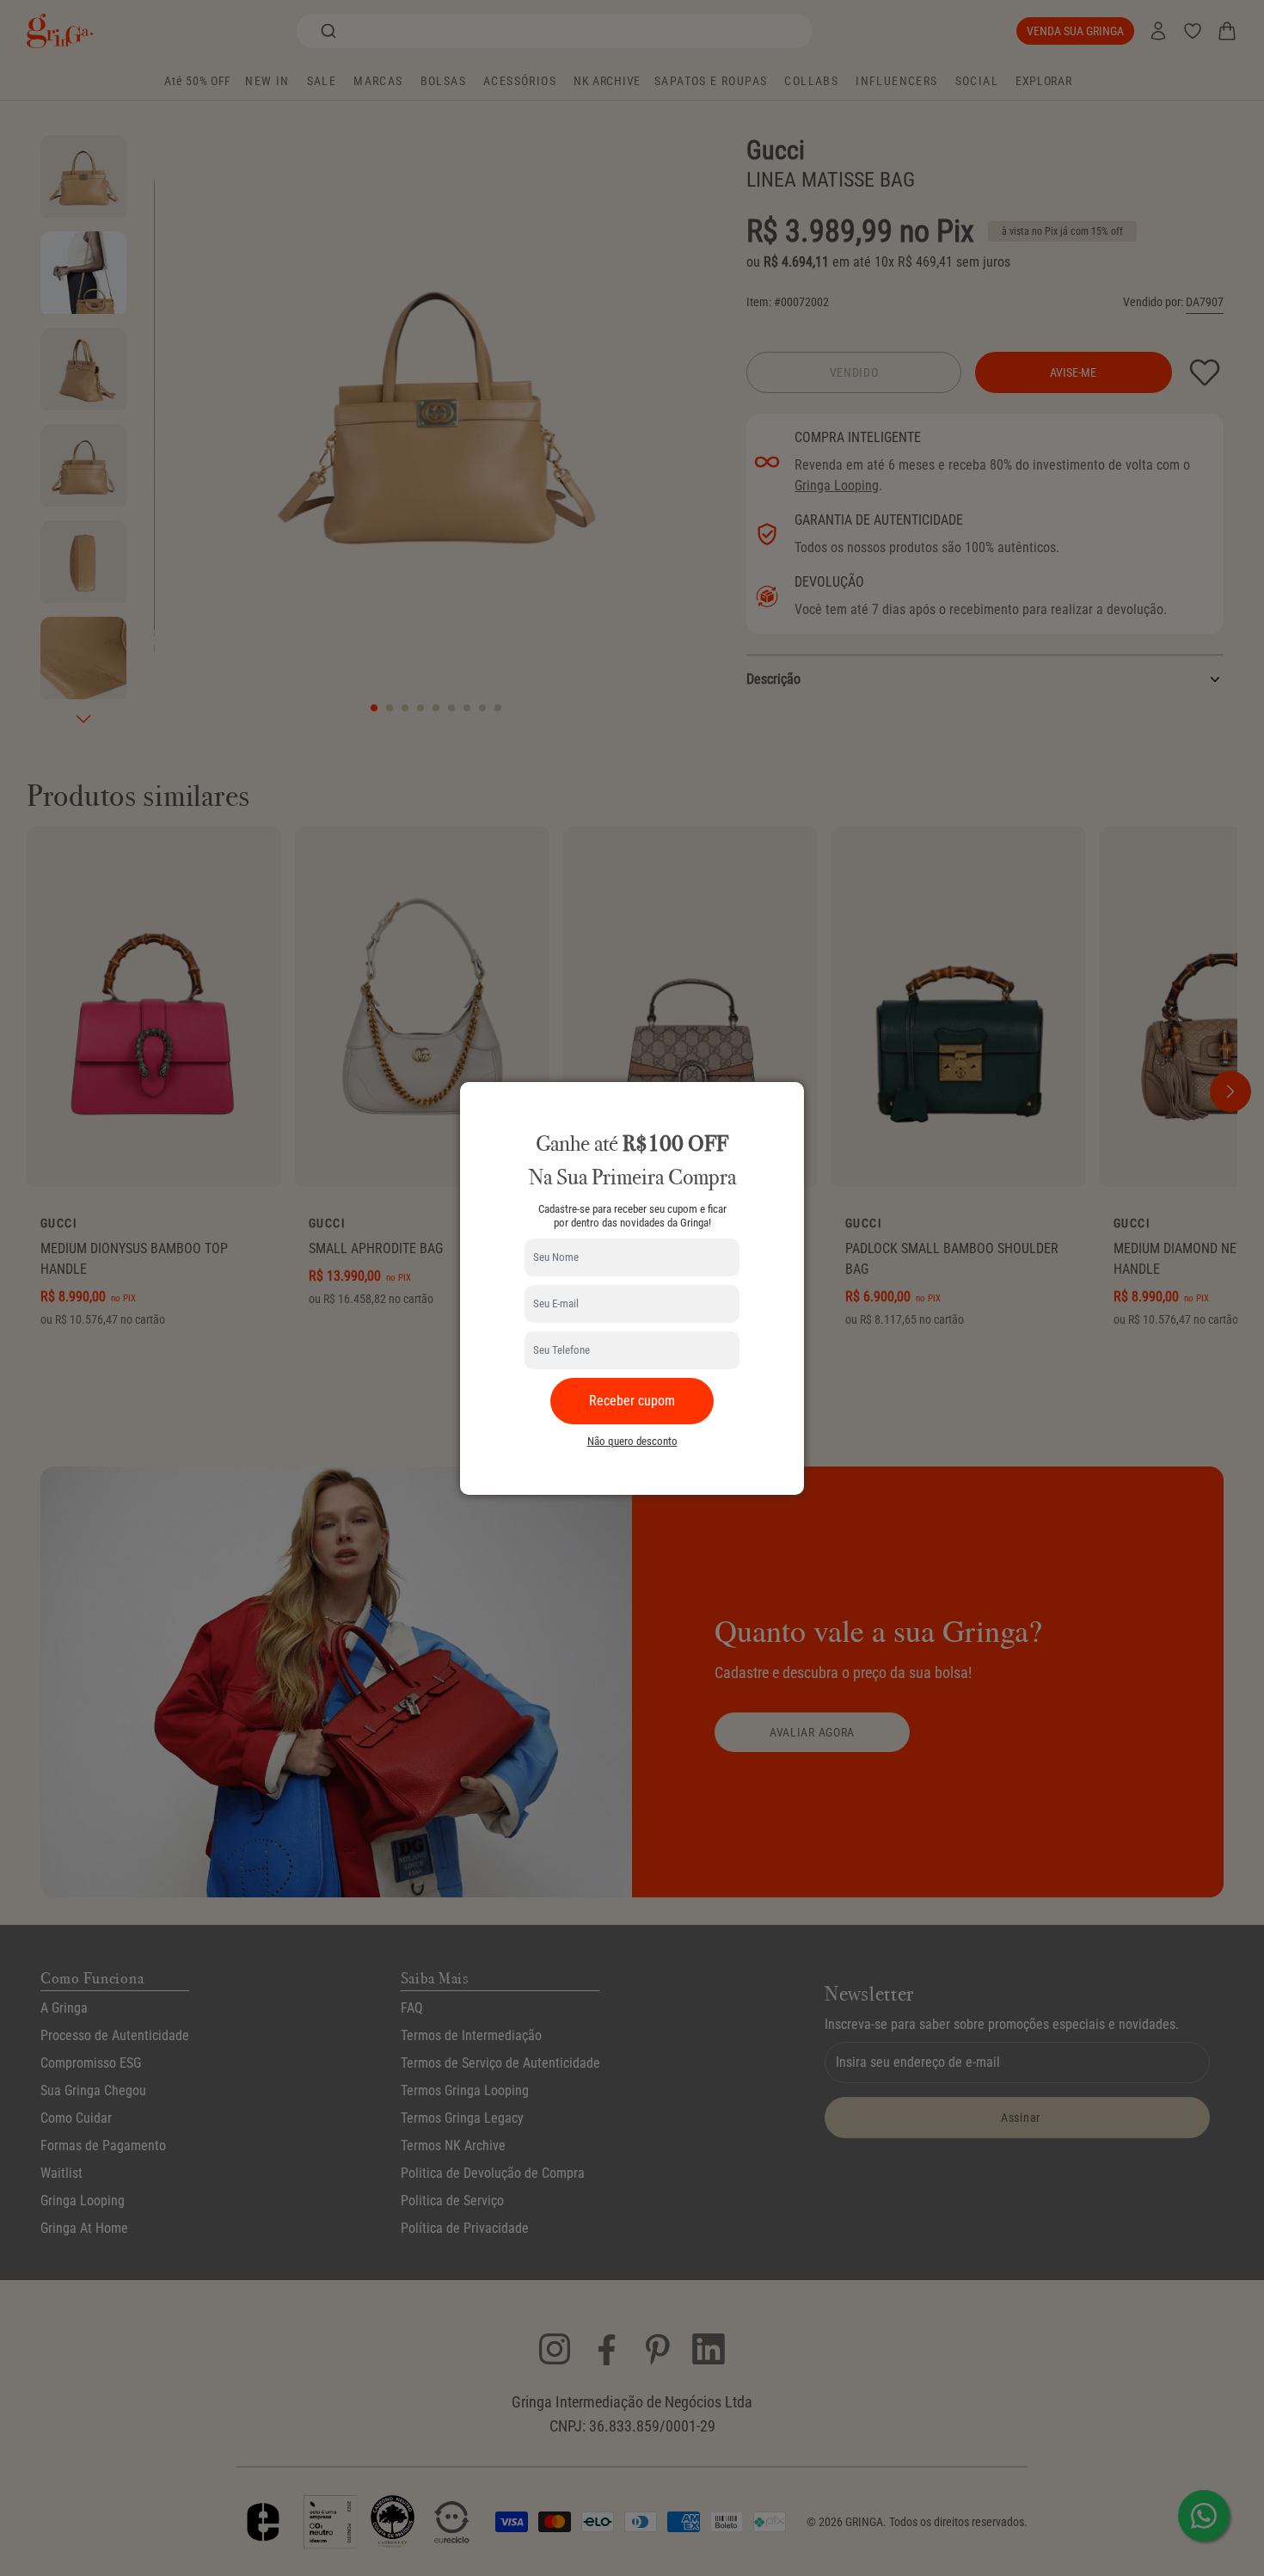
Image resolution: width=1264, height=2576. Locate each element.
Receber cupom (632, 1401)
